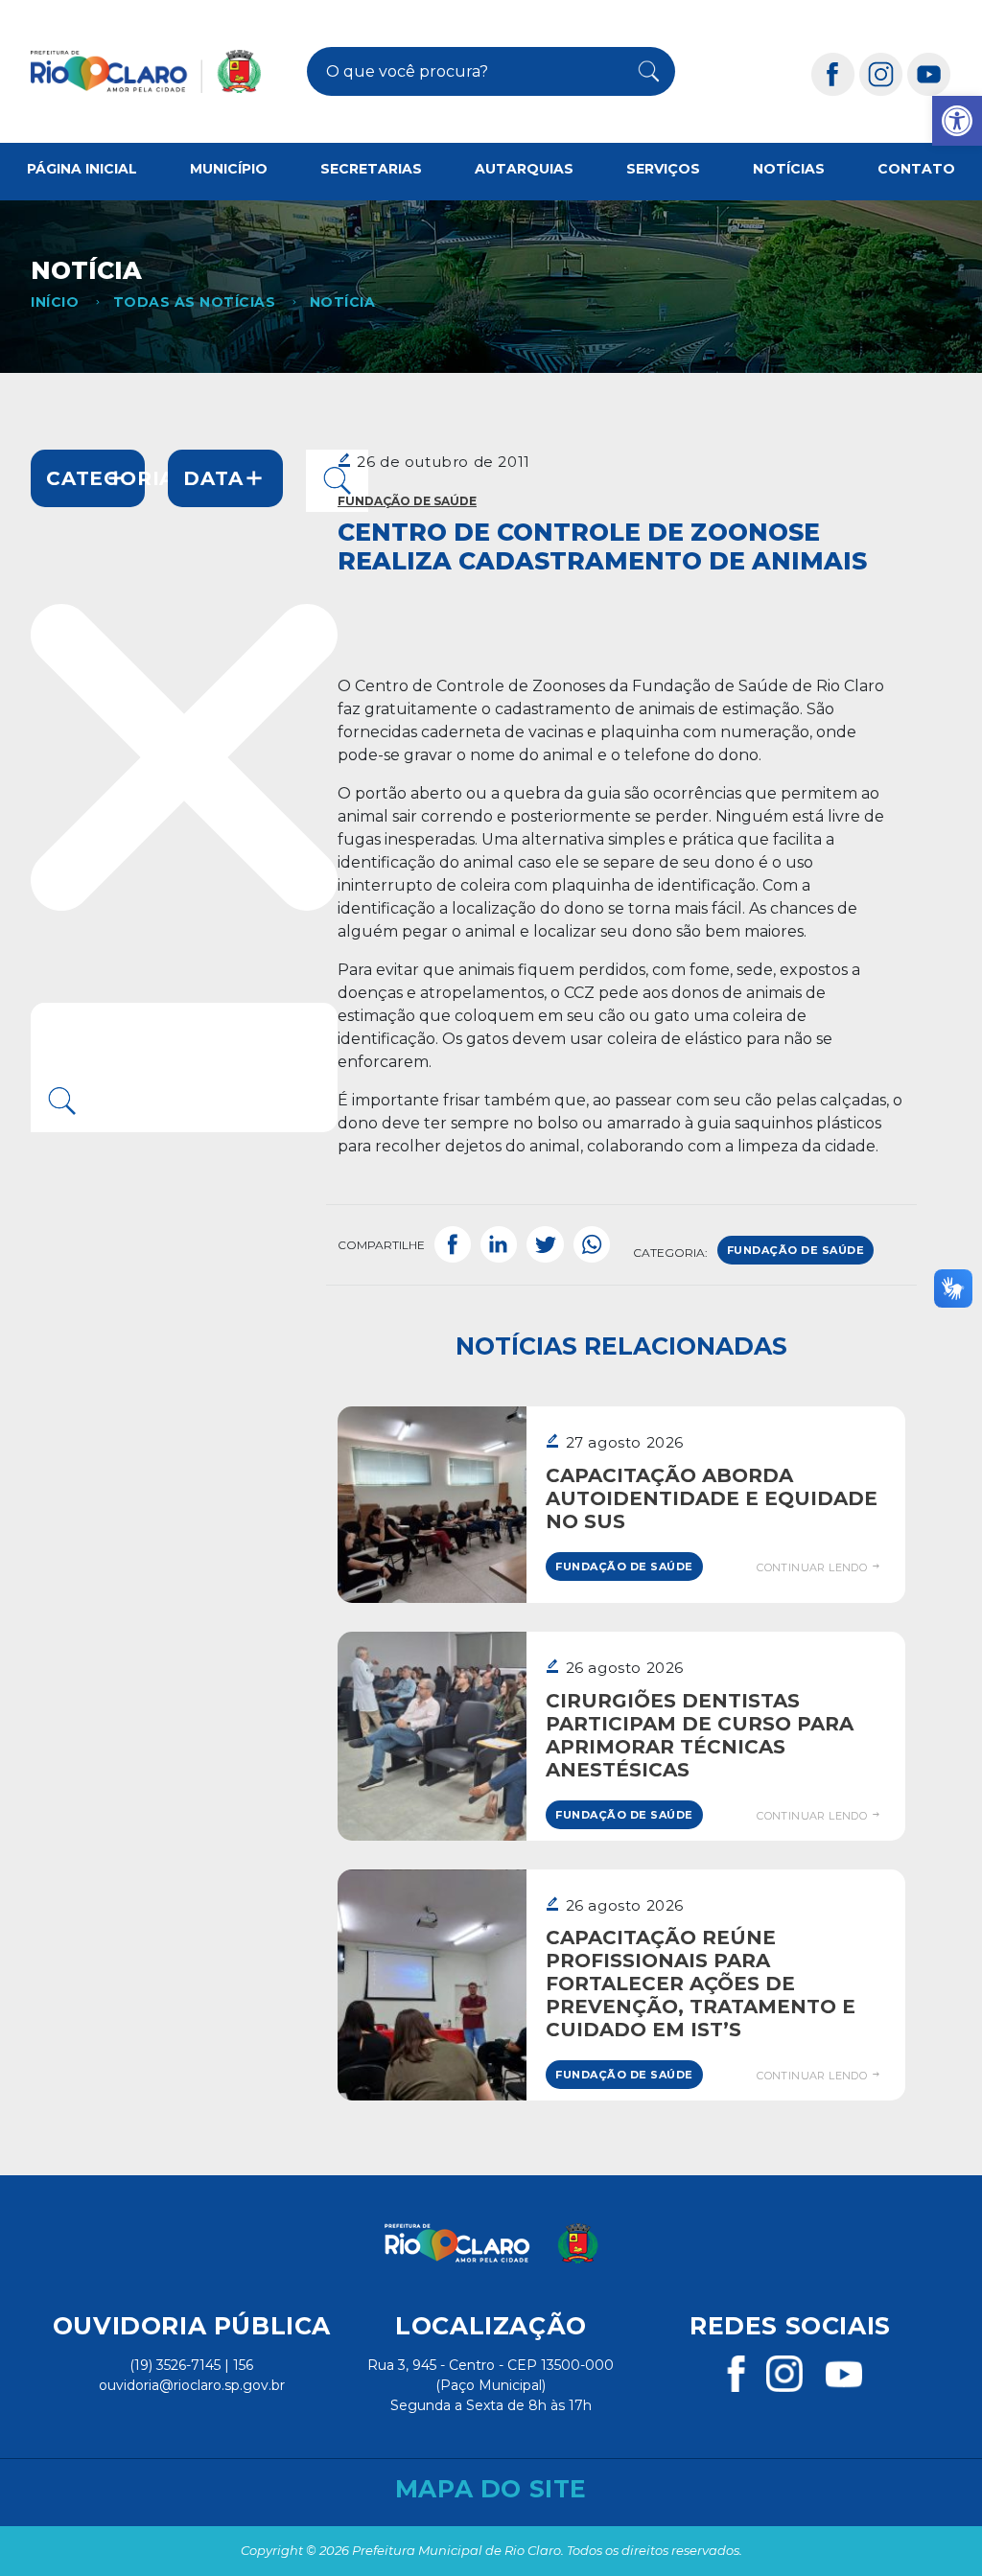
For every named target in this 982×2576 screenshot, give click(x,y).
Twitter (545, 1245)
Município (229, 169)
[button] (957, 121)
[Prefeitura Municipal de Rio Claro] (146, 71)
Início (55, 302)
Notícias (789, 169)
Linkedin (499, 1245)
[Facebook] (833, 73)
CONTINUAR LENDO (813, 1567)
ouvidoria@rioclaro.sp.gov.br (192, 2385)
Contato (916, 169)
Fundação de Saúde (407, 501)
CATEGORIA (95, 478)
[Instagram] (881, 73)
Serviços (663, 169)
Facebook (453, 1245)
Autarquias (524, 169)
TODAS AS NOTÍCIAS (194, 302)
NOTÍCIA (342, 302)
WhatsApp (592, 1245)
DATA (213, 478)
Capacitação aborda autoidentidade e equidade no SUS (712, 1498)
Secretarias (371, 169)
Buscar (642, 72)
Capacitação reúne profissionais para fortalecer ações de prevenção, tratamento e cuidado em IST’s (701, 1984)
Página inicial (82, 169)
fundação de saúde (796, 1250)
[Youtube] (929, 73)
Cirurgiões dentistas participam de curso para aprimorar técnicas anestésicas (700, 1735)
